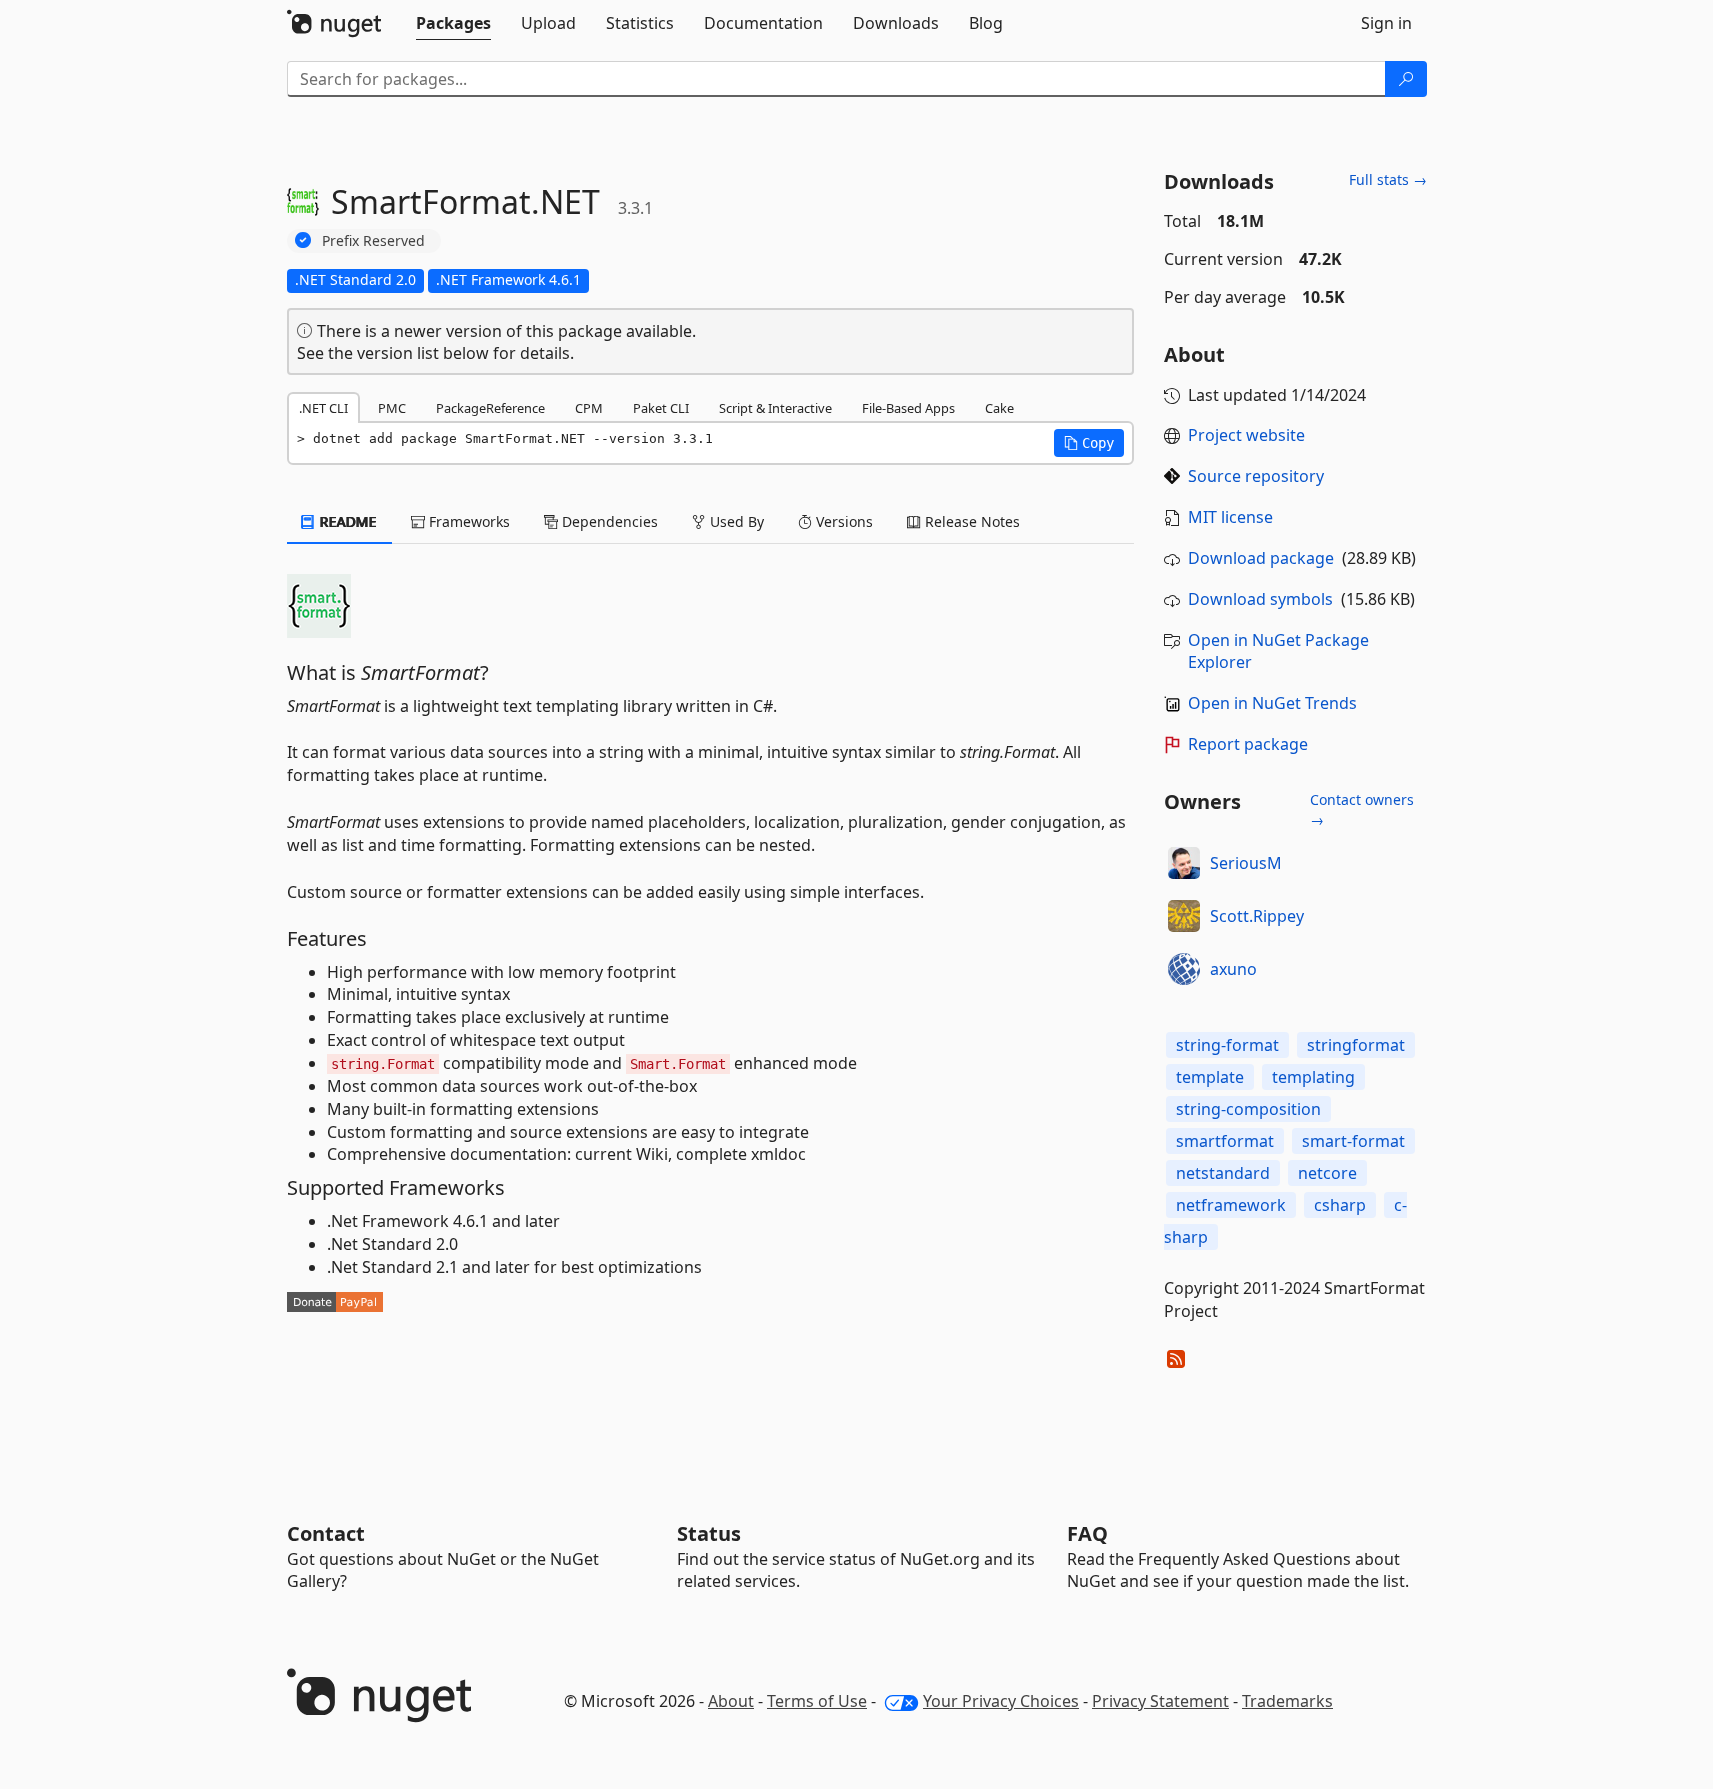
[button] (1089, 443)
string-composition (1248, 1109)
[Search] (1406, 79)
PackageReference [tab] (490, 408)
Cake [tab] (999, 408)
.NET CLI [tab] (323, 408)
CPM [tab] (589, 408)
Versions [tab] (842, 521)
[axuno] (1184, 969)
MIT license (1230, 517)
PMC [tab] (392, 408)
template (1210, 1077)
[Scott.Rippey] (1184, 916)
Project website (1246, 435)
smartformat (1225, 1141)
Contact (326, 1533)
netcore (1327, 1173)
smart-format (1353, 1141)
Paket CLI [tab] (661, 408)
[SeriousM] (1184, 863)
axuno (1233, 969)
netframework (1231, 1205)
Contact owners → (1362, 809)
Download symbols (1260, 599)
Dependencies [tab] (608, 521)
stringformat (1356, 1045)
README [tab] (346, 521)
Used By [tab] (735, 521)
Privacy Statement (1160, 1701)
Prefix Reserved (373, 240)
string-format (1227, 1045)
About (731, 1701)
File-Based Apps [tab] (908, 408)
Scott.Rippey (1257, 916)
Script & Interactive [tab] (775, 408)
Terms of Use (817, 1701)
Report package (1248, 744)
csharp (1340, 1205)
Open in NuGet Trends (1272, 703)
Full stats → (1388, 179)
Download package (1261, 558)
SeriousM (1246, 863)
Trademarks (1287, 1701)
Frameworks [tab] (467, 521)
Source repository (1256, 476)
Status (709, 1533)
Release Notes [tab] (970, 521)
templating (1313, 1077)
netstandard (1223, 1173)
